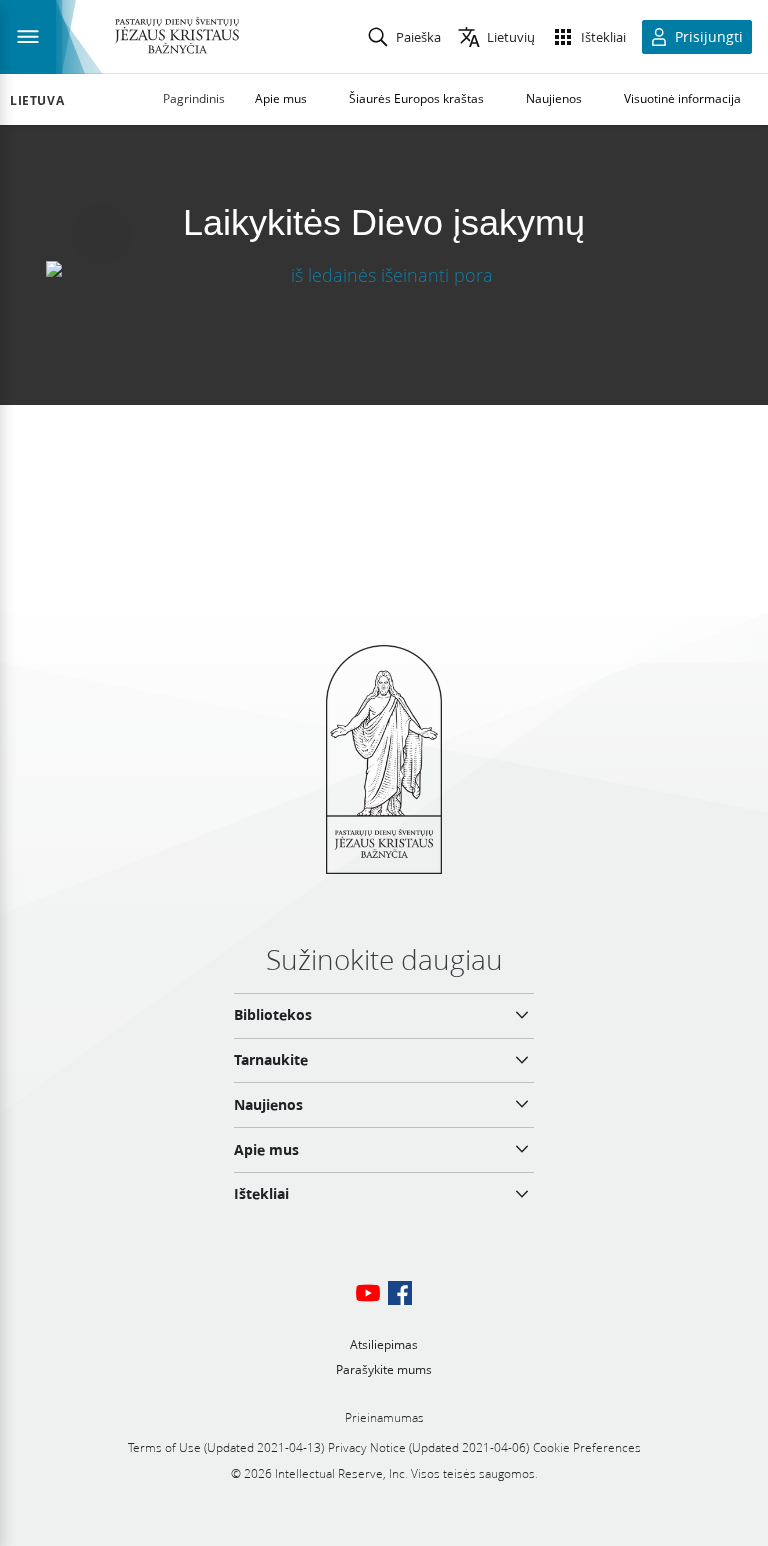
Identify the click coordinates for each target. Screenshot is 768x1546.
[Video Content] (384, 274)
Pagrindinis (194, 98)
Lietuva (37, 101)
